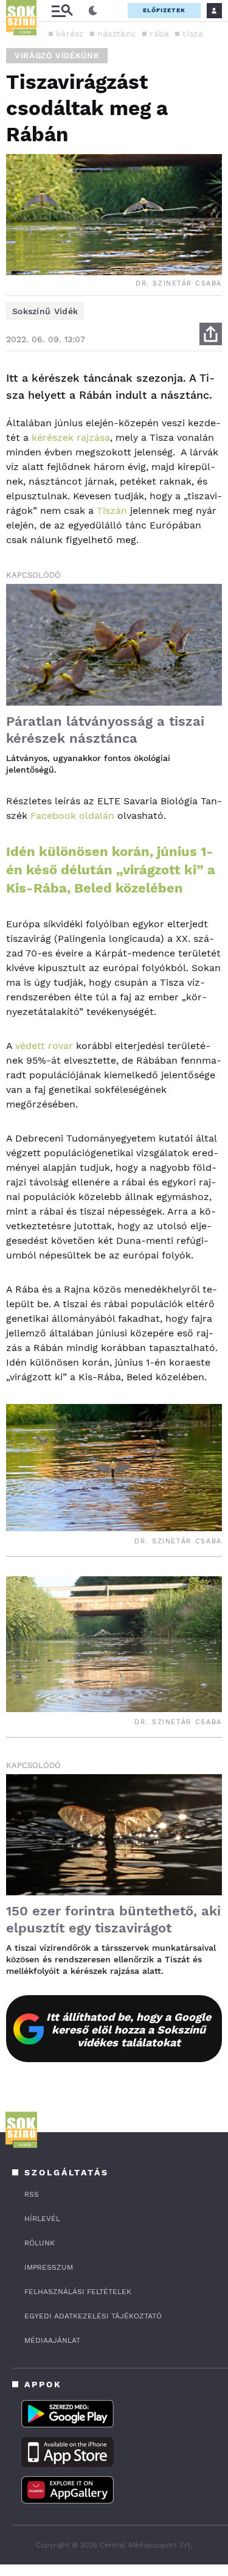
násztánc (117, 33)
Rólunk (40, 2243)
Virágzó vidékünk (57, 56)
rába (159, 33)
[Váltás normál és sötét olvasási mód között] (93, 11)
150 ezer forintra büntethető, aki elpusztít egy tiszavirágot (113, 1919)
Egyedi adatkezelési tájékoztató (93, 2316)
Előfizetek (164, 10)
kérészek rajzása (71, 437)
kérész (70, 33)
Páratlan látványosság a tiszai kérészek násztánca (105, 730)
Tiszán (112, 511)
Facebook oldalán (72, 816)
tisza (193, 33)
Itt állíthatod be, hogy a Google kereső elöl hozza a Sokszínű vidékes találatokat (129, 2030)
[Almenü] (62, 11)
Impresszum (49, 2267)
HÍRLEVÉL (42, 2219)
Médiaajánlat (52, 2340)
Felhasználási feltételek (78, 2292)
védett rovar (44, 1046)
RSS (32, 2194)
